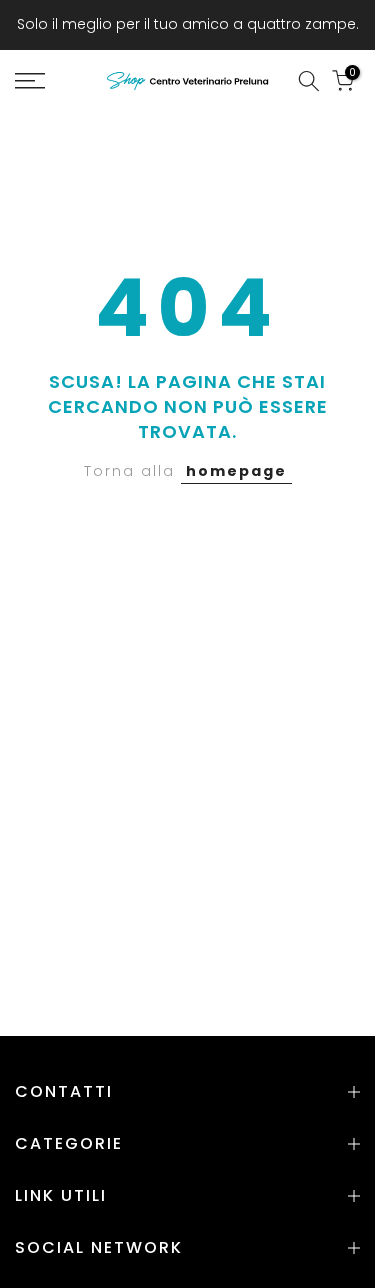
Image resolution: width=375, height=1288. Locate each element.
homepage (236, 471)
